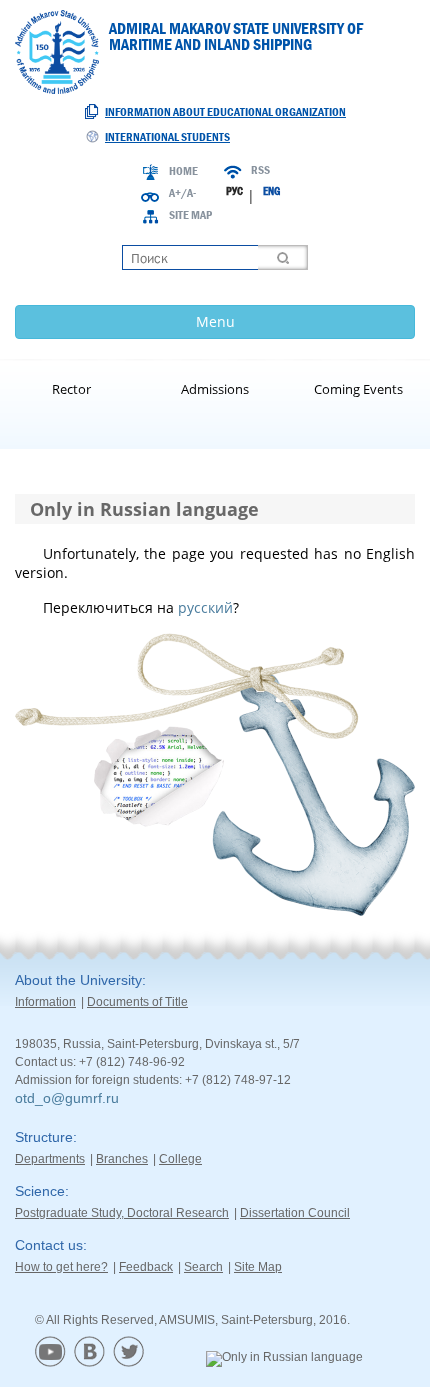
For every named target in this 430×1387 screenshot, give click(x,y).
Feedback (146, 1267)
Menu (215, 321)
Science (40, 1191)
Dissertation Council (295, 1213)
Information (45, 1002)
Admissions (215, 389)
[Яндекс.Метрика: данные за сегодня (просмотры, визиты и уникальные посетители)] (284, 1359)
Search (203, 1267)
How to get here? (61, 1267)
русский (205, 607)
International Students (167, 137)
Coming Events (358, 389)
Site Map (190, 215)
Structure (44, 1137)
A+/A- (182, 193)
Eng (271, 191)
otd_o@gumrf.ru (67, 1098)
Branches (122, 1159)
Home (183, 171)
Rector (71, 389)
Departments (50, 1159)
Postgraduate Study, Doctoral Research (122, 1213)
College (180, 1159)
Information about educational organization (225, 112)
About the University (78, 980)
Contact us (49, 1245)
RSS (260, 170)
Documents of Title (137, 1002)
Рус (234, 191)
